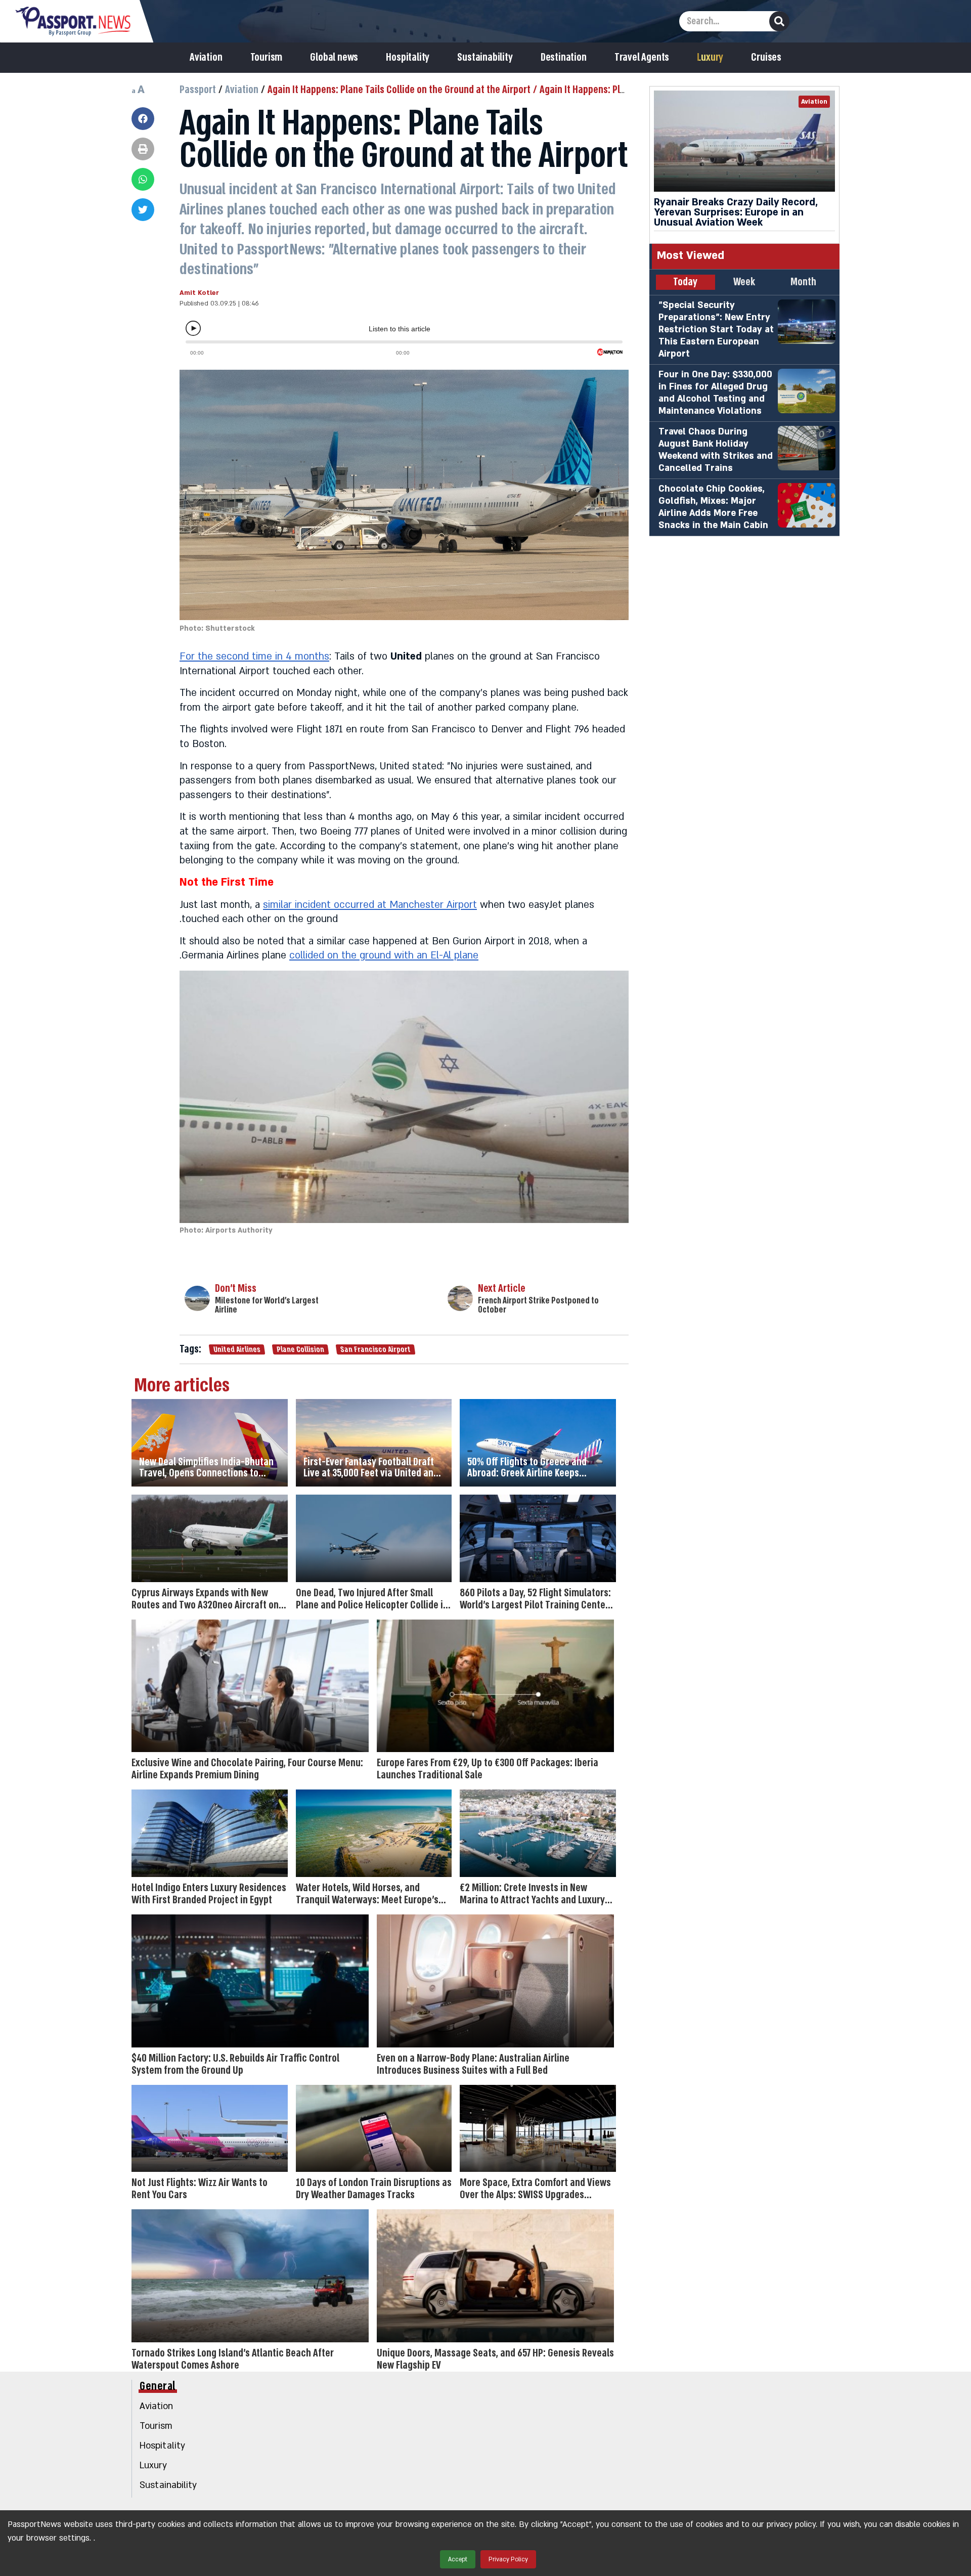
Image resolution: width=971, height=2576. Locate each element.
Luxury (710, 58)
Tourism (267, 58)
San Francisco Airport (375, 1349)
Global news (334, 58)
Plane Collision (300, 1349)
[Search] (779, 21)
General (158, 2386)
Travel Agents (642, 58)
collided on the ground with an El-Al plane (384, 955)
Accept (458, 2559)
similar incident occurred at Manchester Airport (370, 905)
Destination (564, 58)
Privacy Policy (508, 2559)
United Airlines (237, 1349)
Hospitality (408, 58)
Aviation (206, 58)
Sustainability (485, 58)
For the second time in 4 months (254, 657)
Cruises (766, 58)
